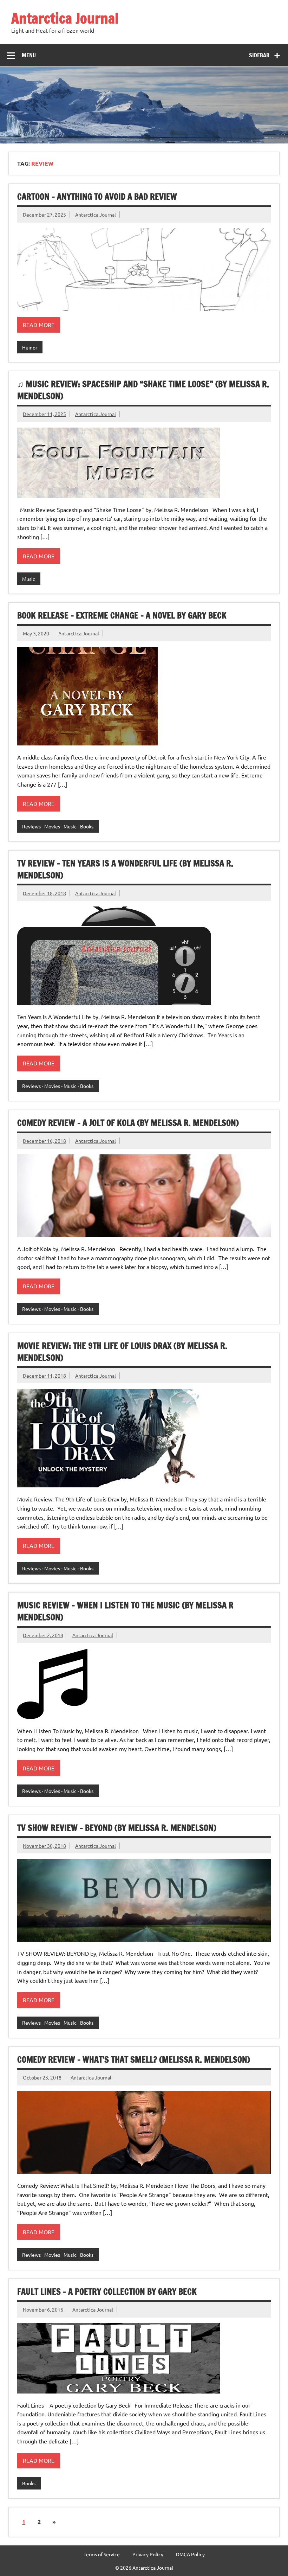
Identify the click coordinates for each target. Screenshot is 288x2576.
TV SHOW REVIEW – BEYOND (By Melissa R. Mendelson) (117, 1828)
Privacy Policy (148, 2554)
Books (29, 2483)
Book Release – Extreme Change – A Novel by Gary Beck (122, 615)
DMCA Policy (190, 2554)
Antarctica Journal (65, 18)
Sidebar (259, 55)
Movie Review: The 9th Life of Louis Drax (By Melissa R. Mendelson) (122, 1352)
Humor (30, 347)
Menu (29, 55)
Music (29, 579)
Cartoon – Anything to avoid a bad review (97, 197)
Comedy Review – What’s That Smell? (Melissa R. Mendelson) (134, 2059)
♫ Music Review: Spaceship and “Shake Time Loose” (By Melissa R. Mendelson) (143, 390)
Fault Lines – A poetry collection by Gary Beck (107, 2292)
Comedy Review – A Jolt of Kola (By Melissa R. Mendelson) (128, 1123)
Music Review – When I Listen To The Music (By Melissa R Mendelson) (125, 1611)
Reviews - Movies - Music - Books (58, 826)
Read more (39, 325)
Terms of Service (102, 2554)
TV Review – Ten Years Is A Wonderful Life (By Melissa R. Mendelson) (125, 869)
